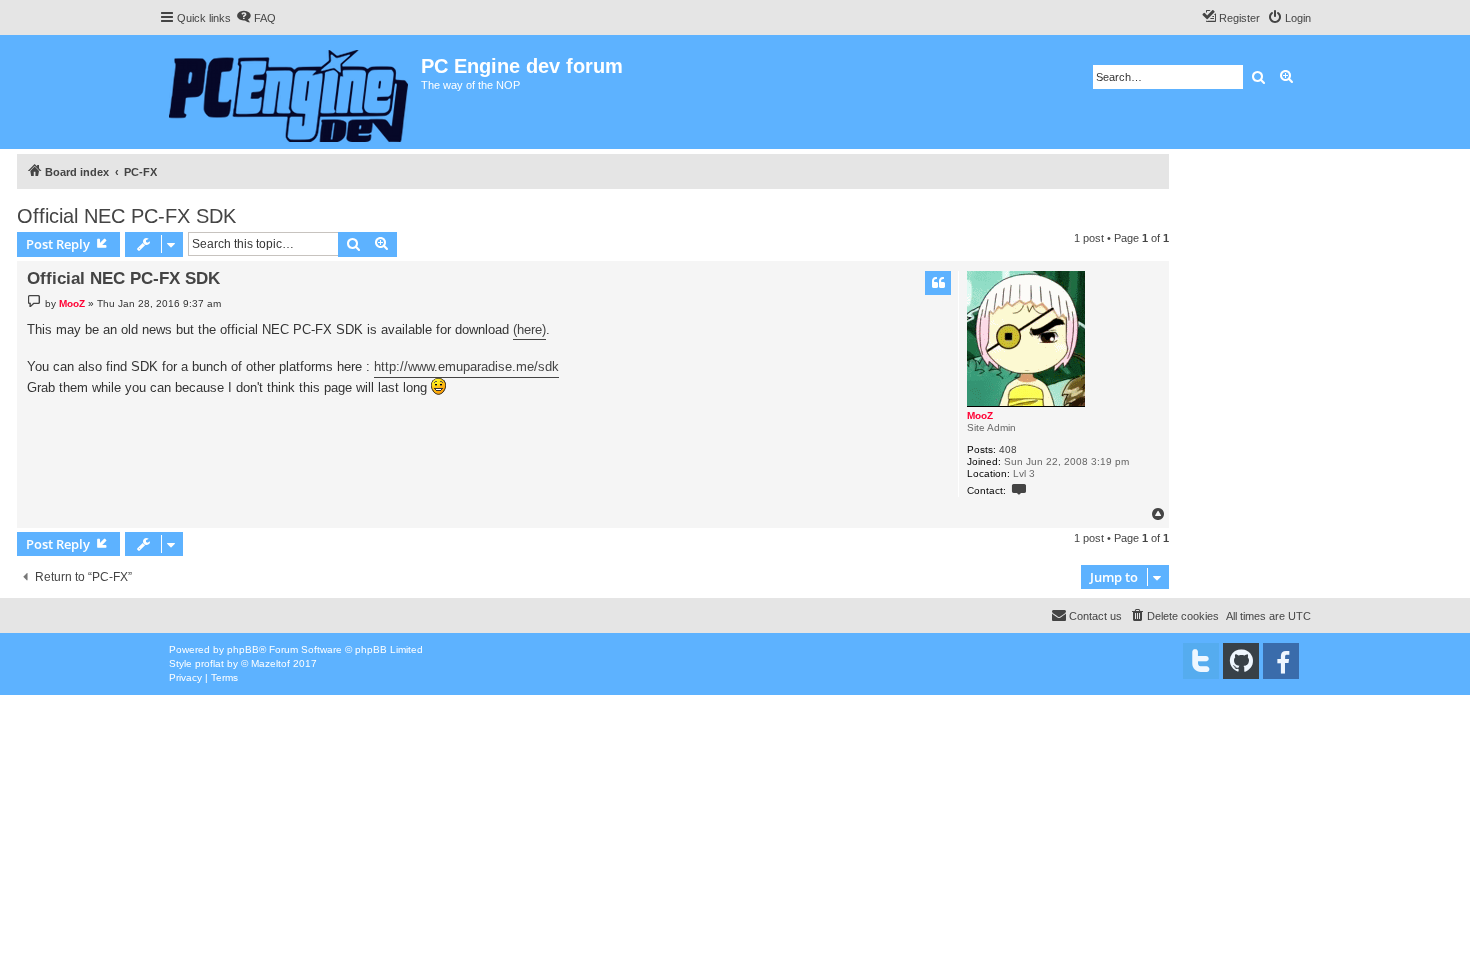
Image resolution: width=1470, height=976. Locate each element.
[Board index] (290, 92)
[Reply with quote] (938, 283)
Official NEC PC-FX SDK (126, 216)
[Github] (1241, 661)
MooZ (980, 415)
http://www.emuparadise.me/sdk (466, 366)
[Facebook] (1281, 661)
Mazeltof (270, 663)
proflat (209, 663)
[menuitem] (256, 18)
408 (1008, 449)
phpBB (243, 649)
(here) (529, 329)
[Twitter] (1201, 661)
